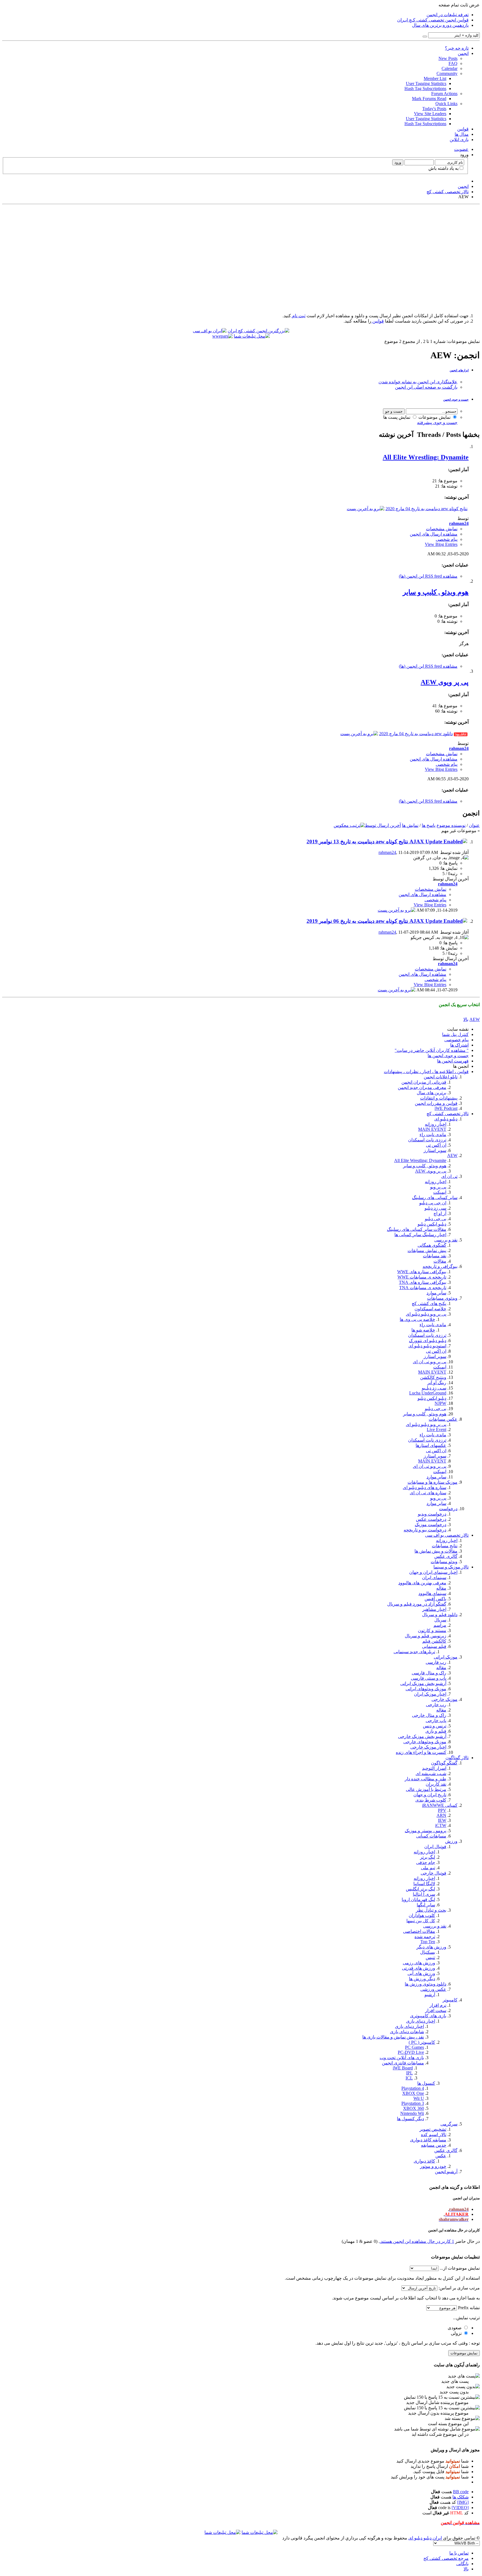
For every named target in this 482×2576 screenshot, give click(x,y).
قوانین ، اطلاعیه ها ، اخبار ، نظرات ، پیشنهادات (426, 1072)
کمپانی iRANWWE (440, 1805)
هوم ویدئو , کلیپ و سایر (436, 592)
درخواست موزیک (431, 1525)
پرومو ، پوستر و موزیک (426, 1831)
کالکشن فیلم (434, 1641)
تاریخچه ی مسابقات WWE (422, 1277)
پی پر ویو (438, 1187)
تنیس (430, 1958)
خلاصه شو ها (423, 1330)
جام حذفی (426, 1862)
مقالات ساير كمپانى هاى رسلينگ (417, 1229)
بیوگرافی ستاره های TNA (423, 1282)
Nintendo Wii (412, 2113)
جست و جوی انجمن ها (448, 1056)
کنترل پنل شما (455, 1034)
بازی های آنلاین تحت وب (402, 2058)
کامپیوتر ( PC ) (422, 2042)
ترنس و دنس (435, 1726)
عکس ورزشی (433, 1989)
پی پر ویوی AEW (445, 682)
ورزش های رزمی (419, 1963)
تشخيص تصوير (433, 2129)
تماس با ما (459, 2553)
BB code (461, 2492)
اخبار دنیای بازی (421, 2021)
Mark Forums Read (429, 99)
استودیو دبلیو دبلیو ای (427, 1346)
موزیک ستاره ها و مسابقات (432, 1482)
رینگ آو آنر (437, 1383)
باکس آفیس (435, 1599)
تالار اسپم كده (434, 2135)
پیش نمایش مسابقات (427, 1251)
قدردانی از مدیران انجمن (424, 1082)
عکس (441, 2156)
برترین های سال (432, 1093)
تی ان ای (449, 1176)
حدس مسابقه (434, 2145)
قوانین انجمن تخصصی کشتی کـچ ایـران (433, 20)
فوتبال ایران (435, 1847)
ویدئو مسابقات (444, 1562)
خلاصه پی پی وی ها (417, 1319)
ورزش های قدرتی (419, 1968)
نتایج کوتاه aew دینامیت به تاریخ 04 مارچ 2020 (426, 509)
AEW (452, 1155)
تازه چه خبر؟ (457, 48)
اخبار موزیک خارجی (428, 1747)
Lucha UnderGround (428, 1393)
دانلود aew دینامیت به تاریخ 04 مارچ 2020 (416, 734)
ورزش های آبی (421, 1973)
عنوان (474, 825)
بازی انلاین (459, 140)
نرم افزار (438, 2005)
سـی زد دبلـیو (434, 1388)
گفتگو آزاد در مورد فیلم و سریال (417, 1604)
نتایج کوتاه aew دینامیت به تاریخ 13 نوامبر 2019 (358, 842)
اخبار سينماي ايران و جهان (433, 1572)
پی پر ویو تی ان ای (430, 1362)
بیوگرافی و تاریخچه (440, 1266)
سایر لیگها (426, 1905)
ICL (409, 2078)
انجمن (463, 53)
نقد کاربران (436, 1784)
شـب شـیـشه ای (431, 1774)
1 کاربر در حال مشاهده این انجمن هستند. (417, 2241)
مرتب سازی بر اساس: (459, 2288)
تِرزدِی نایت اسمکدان (427, 1140)
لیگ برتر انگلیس (420, 1889)
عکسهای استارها (431, 1445)
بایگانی (462, 2564)
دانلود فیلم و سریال (440, 1615)
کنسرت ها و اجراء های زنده (421, 1752)
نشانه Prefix (469, 2308)
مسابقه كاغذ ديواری (428, 2140)
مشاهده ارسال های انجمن (434, 534)
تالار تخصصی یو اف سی (447, 1535)
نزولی (457, 2333)
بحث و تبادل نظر (431, 1910)
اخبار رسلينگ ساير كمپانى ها (420, 1235)
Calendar (450, 68)
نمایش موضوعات (435, 417)
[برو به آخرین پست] (397, 910)
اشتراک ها (459, 1045)
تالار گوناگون (457, 1758)
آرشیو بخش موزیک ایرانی (423, 1683)
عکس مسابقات (443, 1419)
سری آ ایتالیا (424, 1894)
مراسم (440, 1625)
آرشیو (430, 1995)
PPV (442, 1810)
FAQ (453, 63)
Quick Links (446, 104)
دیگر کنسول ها (410, 2119)
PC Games (414, 2047)
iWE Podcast (446, 1108)
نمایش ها (410, 825)
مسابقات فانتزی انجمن (403, 2063)
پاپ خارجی (436, 1721)
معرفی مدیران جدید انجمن (422, 1087)
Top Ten (428, 1942)
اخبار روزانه (436, 1124)
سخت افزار (436, 2010)
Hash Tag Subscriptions (425, 89)
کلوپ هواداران (422, 1915)
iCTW (441, 1825)
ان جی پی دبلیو (433, 1203)
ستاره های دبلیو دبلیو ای (425, 1487)
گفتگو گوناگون (444, 1763)
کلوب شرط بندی (431, 1800)
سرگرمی (449, 2124)
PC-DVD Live (411, 2052)
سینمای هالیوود (432, 1593)
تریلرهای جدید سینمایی (414, 1652)
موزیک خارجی (444, 1699)
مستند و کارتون (432, 1630)
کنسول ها (426, 2083)
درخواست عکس (431, 1519)
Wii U (419, 2098)
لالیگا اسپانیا (424, 1884)
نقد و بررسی (446, 1240)
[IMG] (463, 2502)
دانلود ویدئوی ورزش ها (426, 1984)
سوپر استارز (435, 1150)
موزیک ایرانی (446, 1657)
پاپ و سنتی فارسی (429, 1678)
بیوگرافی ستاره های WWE (422, 1272)
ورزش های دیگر (431, 1947)
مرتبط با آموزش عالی (426, 1789)
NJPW (440, 1403)
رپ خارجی (436, 1705)
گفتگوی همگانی (432, 1245)
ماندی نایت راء (433, 1135)
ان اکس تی (436, 1145)
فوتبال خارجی (433, 1873)
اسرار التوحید (434, 1768)
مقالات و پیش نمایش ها (436, 1551)
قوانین (463, 129)
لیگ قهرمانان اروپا (418, 1900)
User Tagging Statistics (426, 83)
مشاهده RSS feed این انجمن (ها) (428, 576)
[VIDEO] (460, 2508)
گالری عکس (446, 1556)
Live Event (437, 1429)
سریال (440, 1620)
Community (447, 73)
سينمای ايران (434, 1578)
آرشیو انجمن (446, 2172)
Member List (435, 78)
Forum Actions (444, 94)
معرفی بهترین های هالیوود (422, 1583)
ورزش (451, 1841)
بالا (466, 1019)
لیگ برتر (428, 1857)
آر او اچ (440, 1213)
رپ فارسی (436, 1662)
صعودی (455, 2328)
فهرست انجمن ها (453, 1061)
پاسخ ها (429, 825)
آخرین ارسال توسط (383, 825)
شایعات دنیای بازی (407, 2032)
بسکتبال (428, 1952)
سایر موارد (436, 1293)
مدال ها (462, 134)
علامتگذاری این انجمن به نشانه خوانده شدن (418, 382)
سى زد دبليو (435, 1208)
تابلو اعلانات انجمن (441, 1077)
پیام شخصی (447, 539)
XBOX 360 (414, 2108)
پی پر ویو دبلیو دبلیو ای (426, 1314)
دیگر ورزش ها (422, 1979)
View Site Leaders (430, 114)
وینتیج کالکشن (433, 1377)
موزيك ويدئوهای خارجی (425, 1742)
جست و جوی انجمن (456, 400)
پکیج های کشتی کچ (429, 1303)
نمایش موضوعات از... (460, 2268)
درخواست (448, 1509)
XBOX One (413, 2093)
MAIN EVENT (432, 1129)
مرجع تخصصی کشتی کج (446, 2558)
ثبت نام (298, 316)
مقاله (441, 1588)
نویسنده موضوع (451, 825)
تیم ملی (428, 1868)
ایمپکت (440, 1192)
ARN (441, 1815)
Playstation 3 (413, 2103)
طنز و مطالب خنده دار (426, 1779)
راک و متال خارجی (429, 1715)
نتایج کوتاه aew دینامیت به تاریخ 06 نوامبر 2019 (358, 921)
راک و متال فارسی (429, 1673)
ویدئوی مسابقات (442, 1298)
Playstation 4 (413, 2088)
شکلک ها (461, 2497)
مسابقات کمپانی (431, 1836)
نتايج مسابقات (445, 1546)
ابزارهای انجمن (459, 370)
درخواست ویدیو (432, 1514)
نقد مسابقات (435, 1256)
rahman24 (387, 852)
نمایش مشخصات (442, 529)
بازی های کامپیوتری (428, 2016)
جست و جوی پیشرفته (437, 423)
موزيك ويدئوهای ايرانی (426, 1689)
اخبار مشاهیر (434, 1609)
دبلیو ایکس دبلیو (432, 1224)
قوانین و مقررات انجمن (436, 1103)
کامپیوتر (450, 2000)
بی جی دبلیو (436, 1219)
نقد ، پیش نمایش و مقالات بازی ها (393, 2037)
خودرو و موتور (433, 2166)
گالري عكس (446, 2150)
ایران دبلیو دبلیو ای (425, 2538)
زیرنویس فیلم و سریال (426, 1636)
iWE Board (403, 2068)
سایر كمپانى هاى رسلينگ (435, 1198)
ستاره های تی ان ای (428, 1493)
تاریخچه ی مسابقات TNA (423, 1288)
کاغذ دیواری (424, 2161)
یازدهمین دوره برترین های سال (440, 25)
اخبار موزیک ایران (430, 1694)
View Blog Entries (441, 544)
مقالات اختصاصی (419, 1931)
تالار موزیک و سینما (451, 1567)
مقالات (440, 1261)
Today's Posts (434, 109)
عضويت (461, 149)
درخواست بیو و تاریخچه (425, 1530)
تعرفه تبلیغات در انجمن (448, 15)
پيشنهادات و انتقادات (439, 1098)
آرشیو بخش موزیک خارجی (422, 1736)
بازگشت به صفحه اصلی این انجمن (426, 387)
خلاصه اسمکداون (430, 1309)
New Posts (448, 58)
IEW (442, 1820)
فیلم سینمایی (434, 1646)
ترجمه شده (425, 1937)
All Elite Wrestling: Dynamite (426, 457)
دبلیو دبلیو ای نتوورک (428, 1341)
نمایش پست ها (397, 417)
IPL (409, 2073)
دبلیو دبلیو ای (446, 1119)
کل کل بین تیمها (421, 1921)
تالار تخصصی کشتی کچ (448, 1114)
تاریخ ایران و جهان (430, 1795)
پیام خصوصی (456, 1040)
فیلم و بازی (436, 1731)
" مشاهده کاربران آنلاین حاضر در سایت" (432, 1050)
